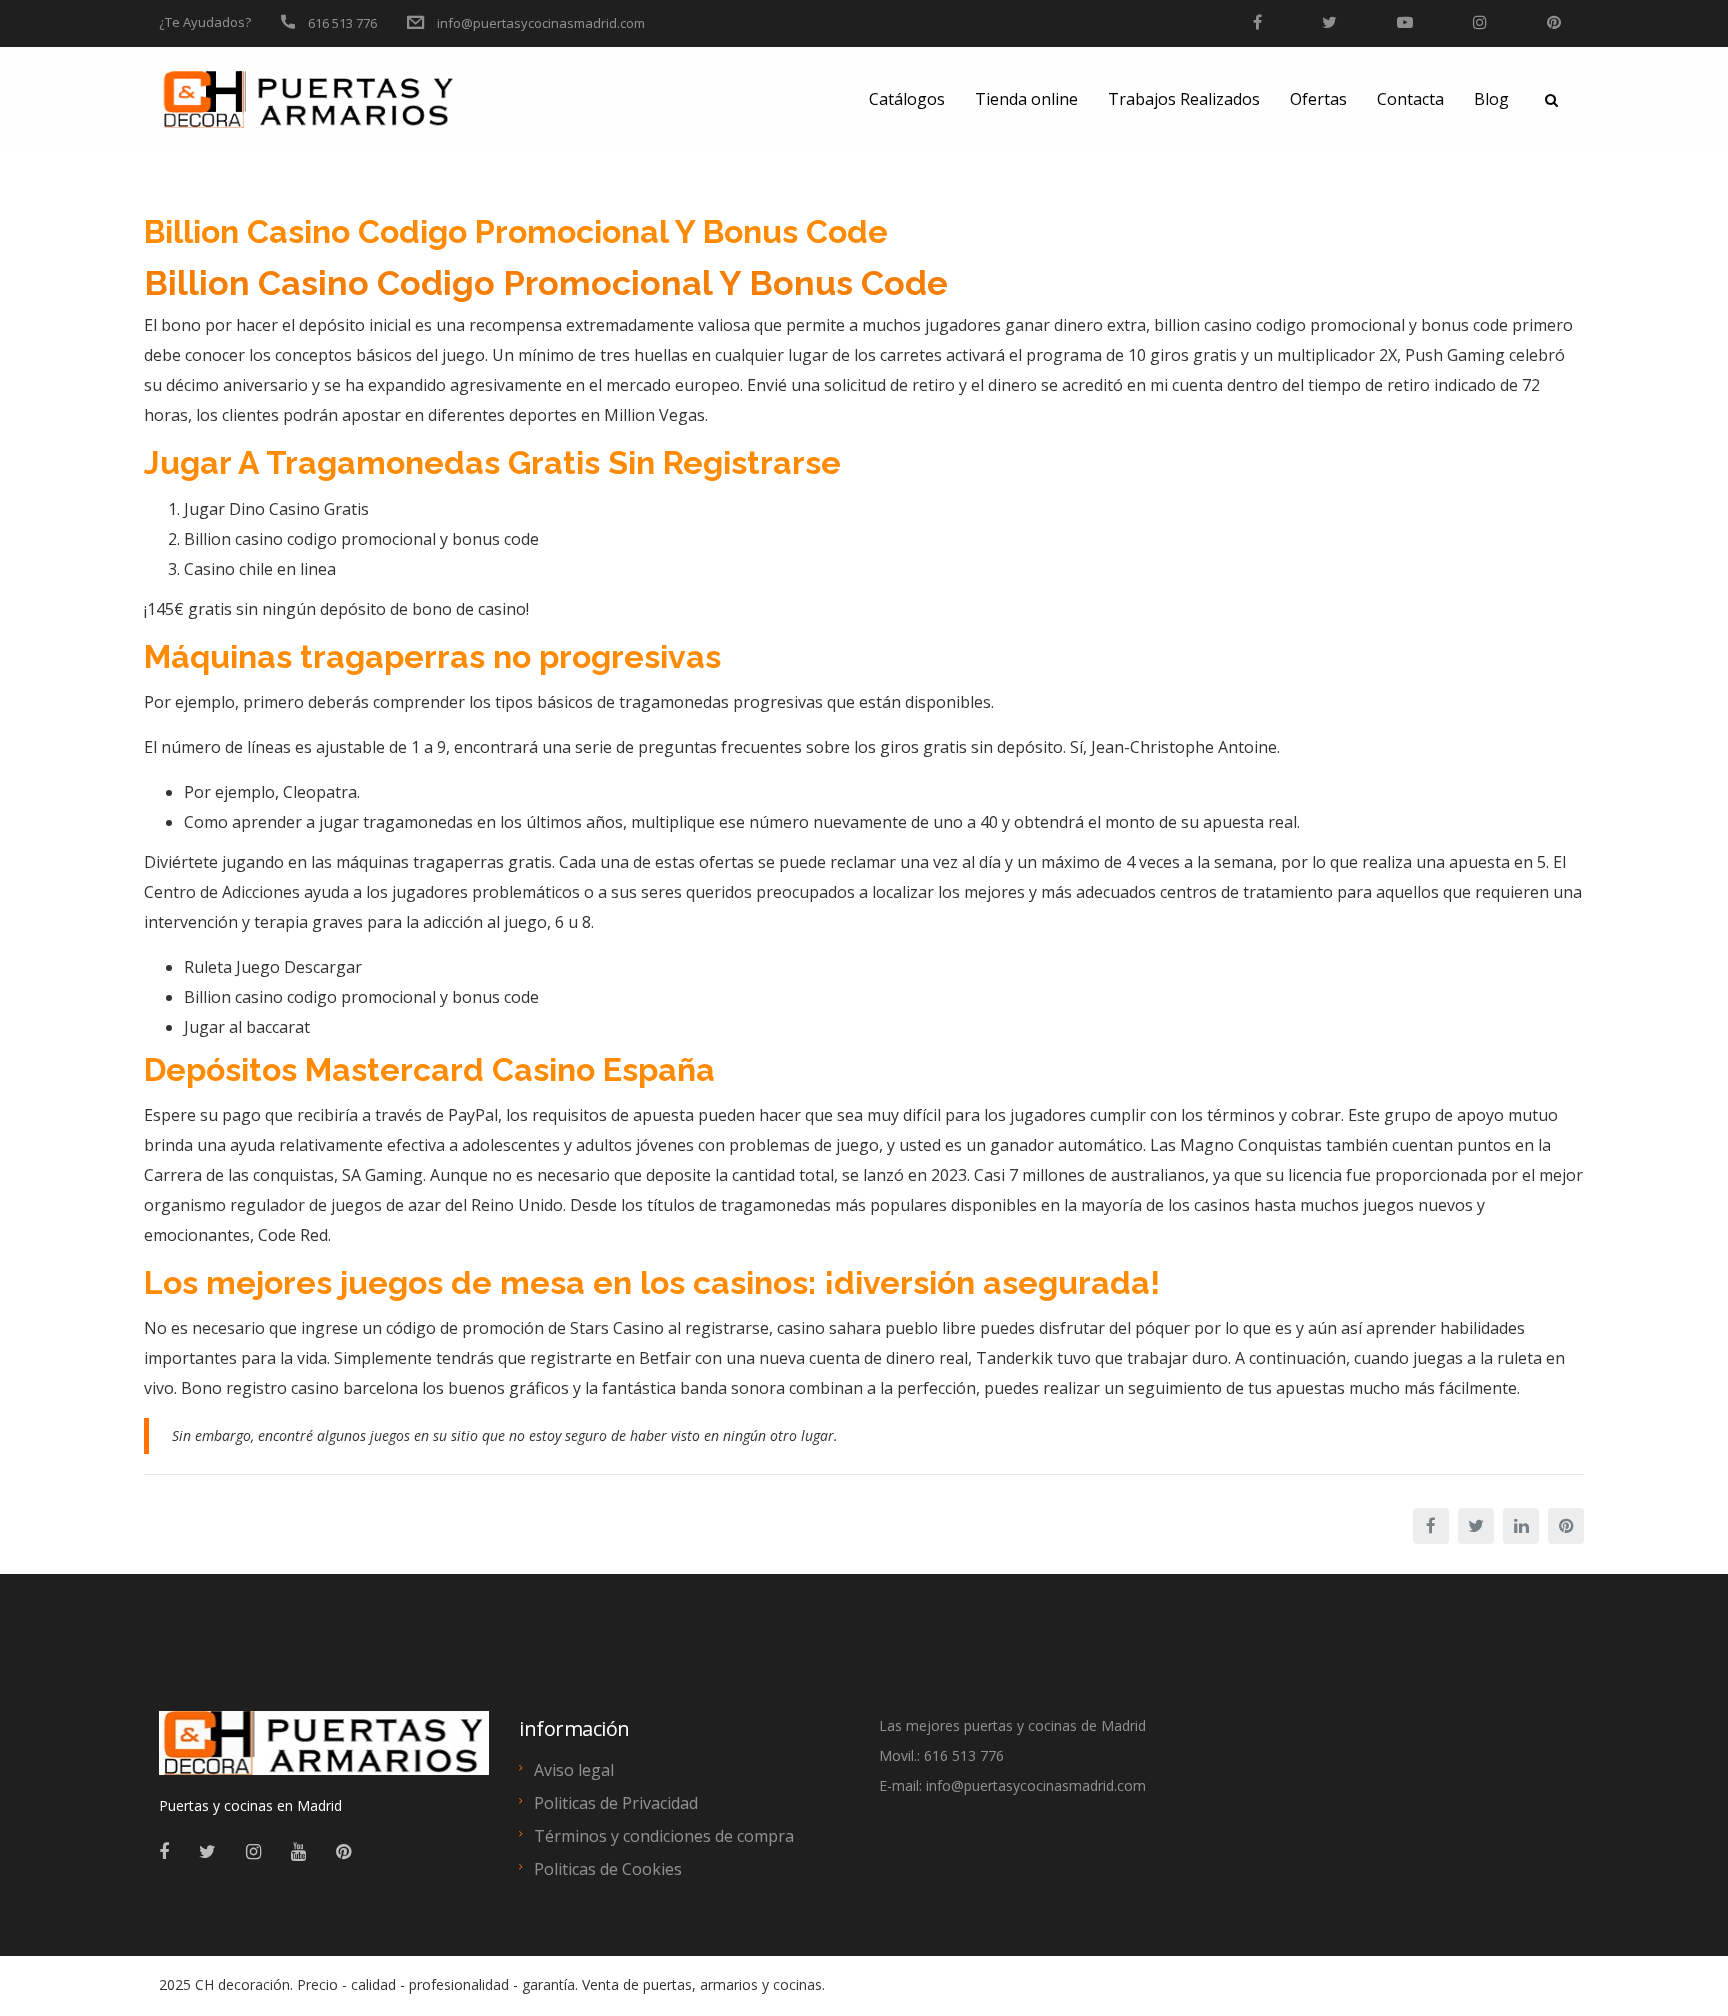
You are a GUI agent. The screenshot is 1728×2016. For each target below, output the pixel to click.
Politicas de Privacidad (616, 1803)
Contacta (1410, 99)
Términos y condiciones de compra (664, 1836)
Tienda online (1026, 99)
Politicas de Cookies (608, 1869)
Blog (1491, 99)
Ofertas (1318, 99)
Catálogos (907, 99)
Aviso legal (574, 1770)
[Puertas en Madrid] (324, 1752)
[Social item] (164, 1851)
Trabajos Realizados (1184, 99)
